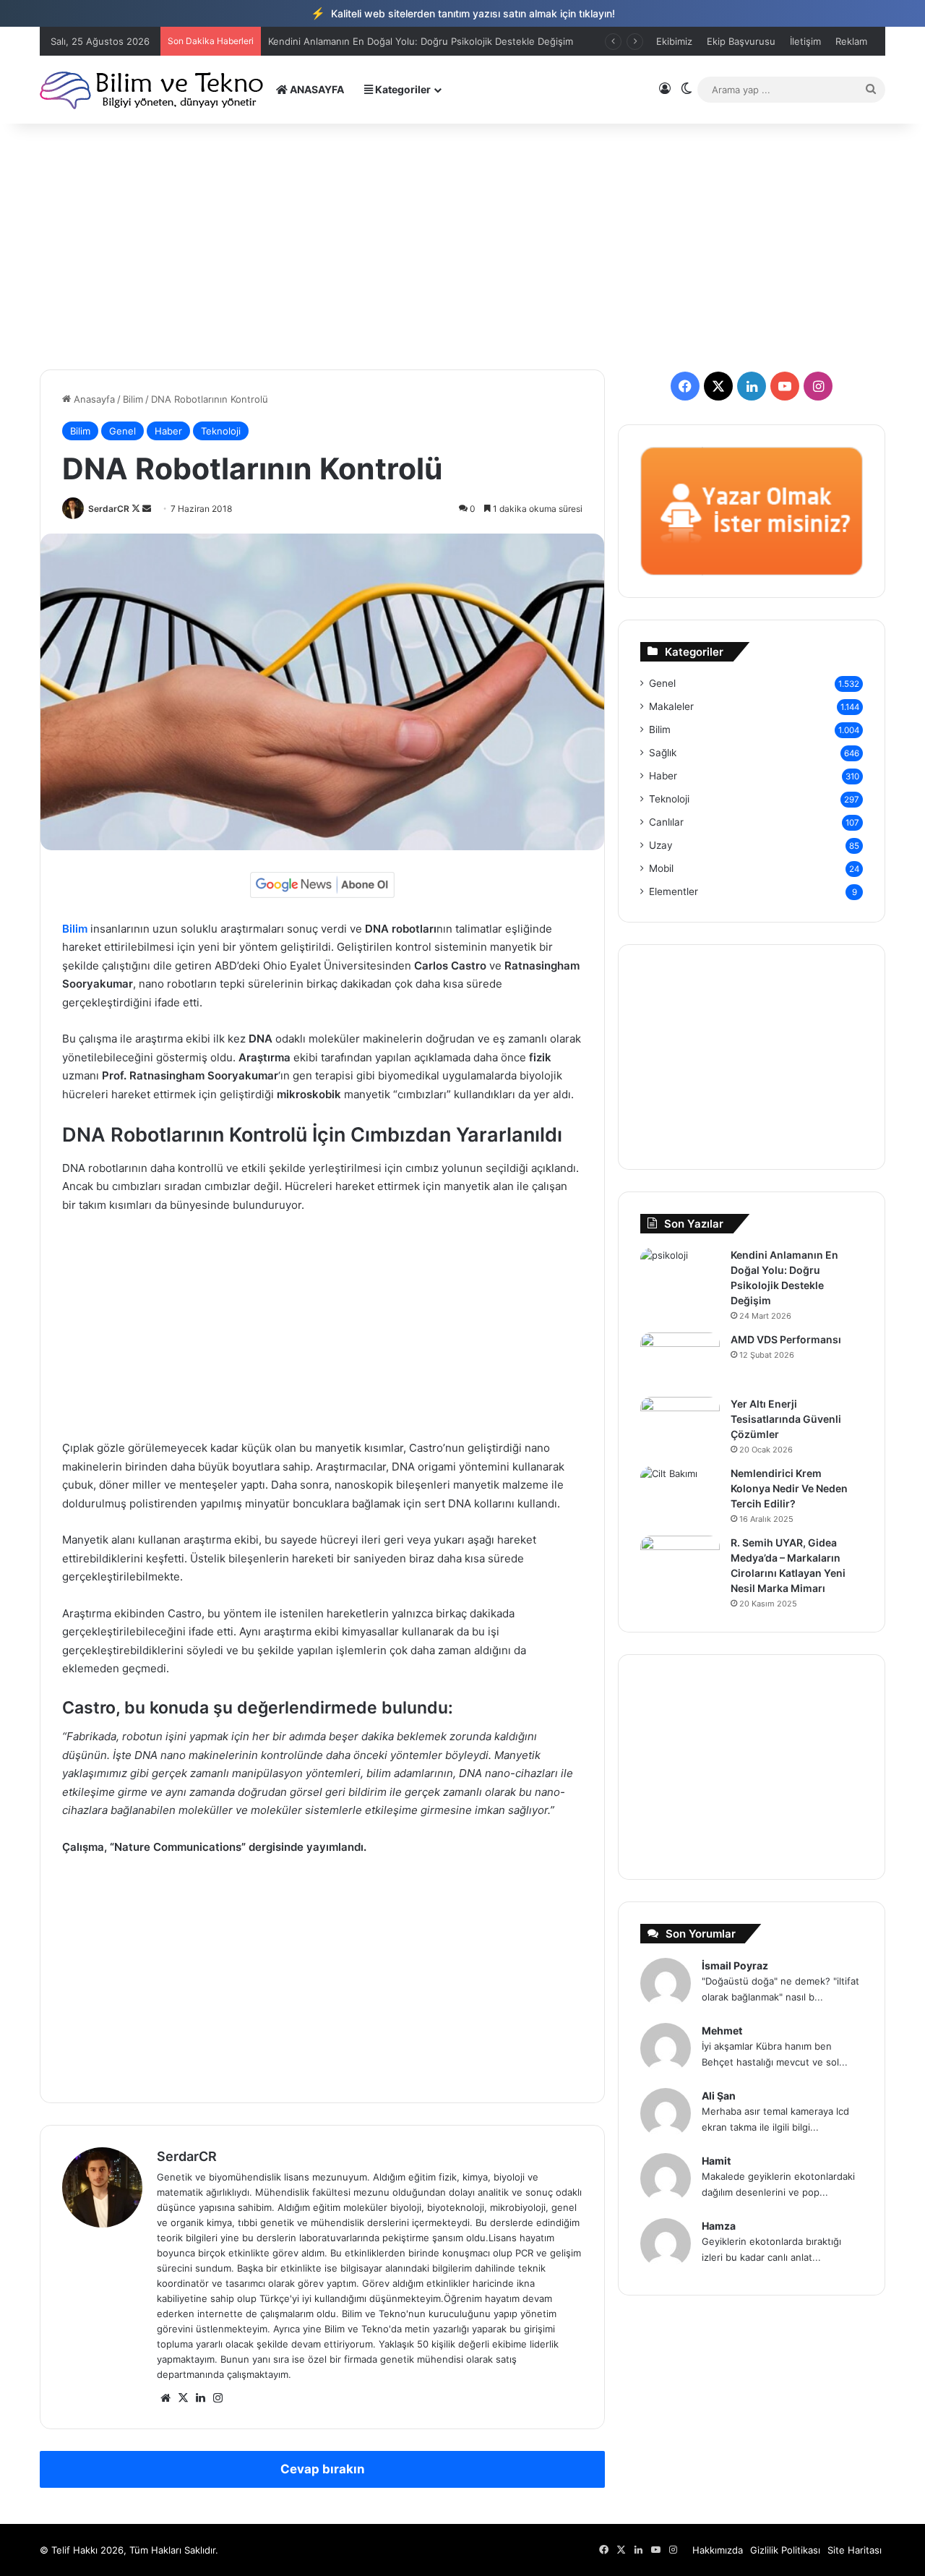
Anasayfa (93, 399)
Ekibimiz (674, 41)
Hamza (719, 2226)
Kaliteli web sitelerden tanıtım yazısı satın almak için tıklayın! (463, 13)
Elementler (674, 891)
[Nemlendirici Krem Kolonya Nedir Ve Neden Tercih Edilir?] (680, 1493)
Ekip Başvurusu (741, 41)
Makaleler (671, 706)
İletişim (805, 41)
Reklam (851, 41)
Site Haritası (855, 2550)
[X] (183, 2398)
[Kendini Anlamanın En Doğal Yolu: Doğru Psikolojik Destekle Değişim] (680, 1275)
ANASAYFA (316, 89)
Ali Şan (719, 2096)
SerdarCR (109, 509)
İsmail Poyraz (735, 1965)
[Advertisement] (462, 247)
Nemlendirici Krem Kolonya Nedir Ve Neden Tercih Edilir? (789, 1488)
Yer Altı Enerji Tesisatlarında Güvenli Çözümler (786, 1419)
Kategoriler (402, 89)
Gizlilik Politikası (785, 2550)
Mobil (661, 868)
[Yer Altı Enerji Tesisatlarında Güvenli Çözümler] (680, 1424)
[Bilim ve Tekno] (153, 89)
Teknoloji (221, 431)
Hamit (716, 2161)
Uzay (661, 845)
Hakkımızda (718, 2550)
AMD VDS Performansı (786, 1339)
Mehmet (722, 2031)
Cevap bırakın (323, 2469)
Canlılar (666, 822)
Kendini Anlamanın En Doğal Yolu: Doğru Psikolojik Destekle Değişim (421, 41)
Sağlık (663, 753)
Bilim (133, 399)
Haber (168, 431)
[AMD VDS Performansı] (680, 1360)
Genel (122, 431)
